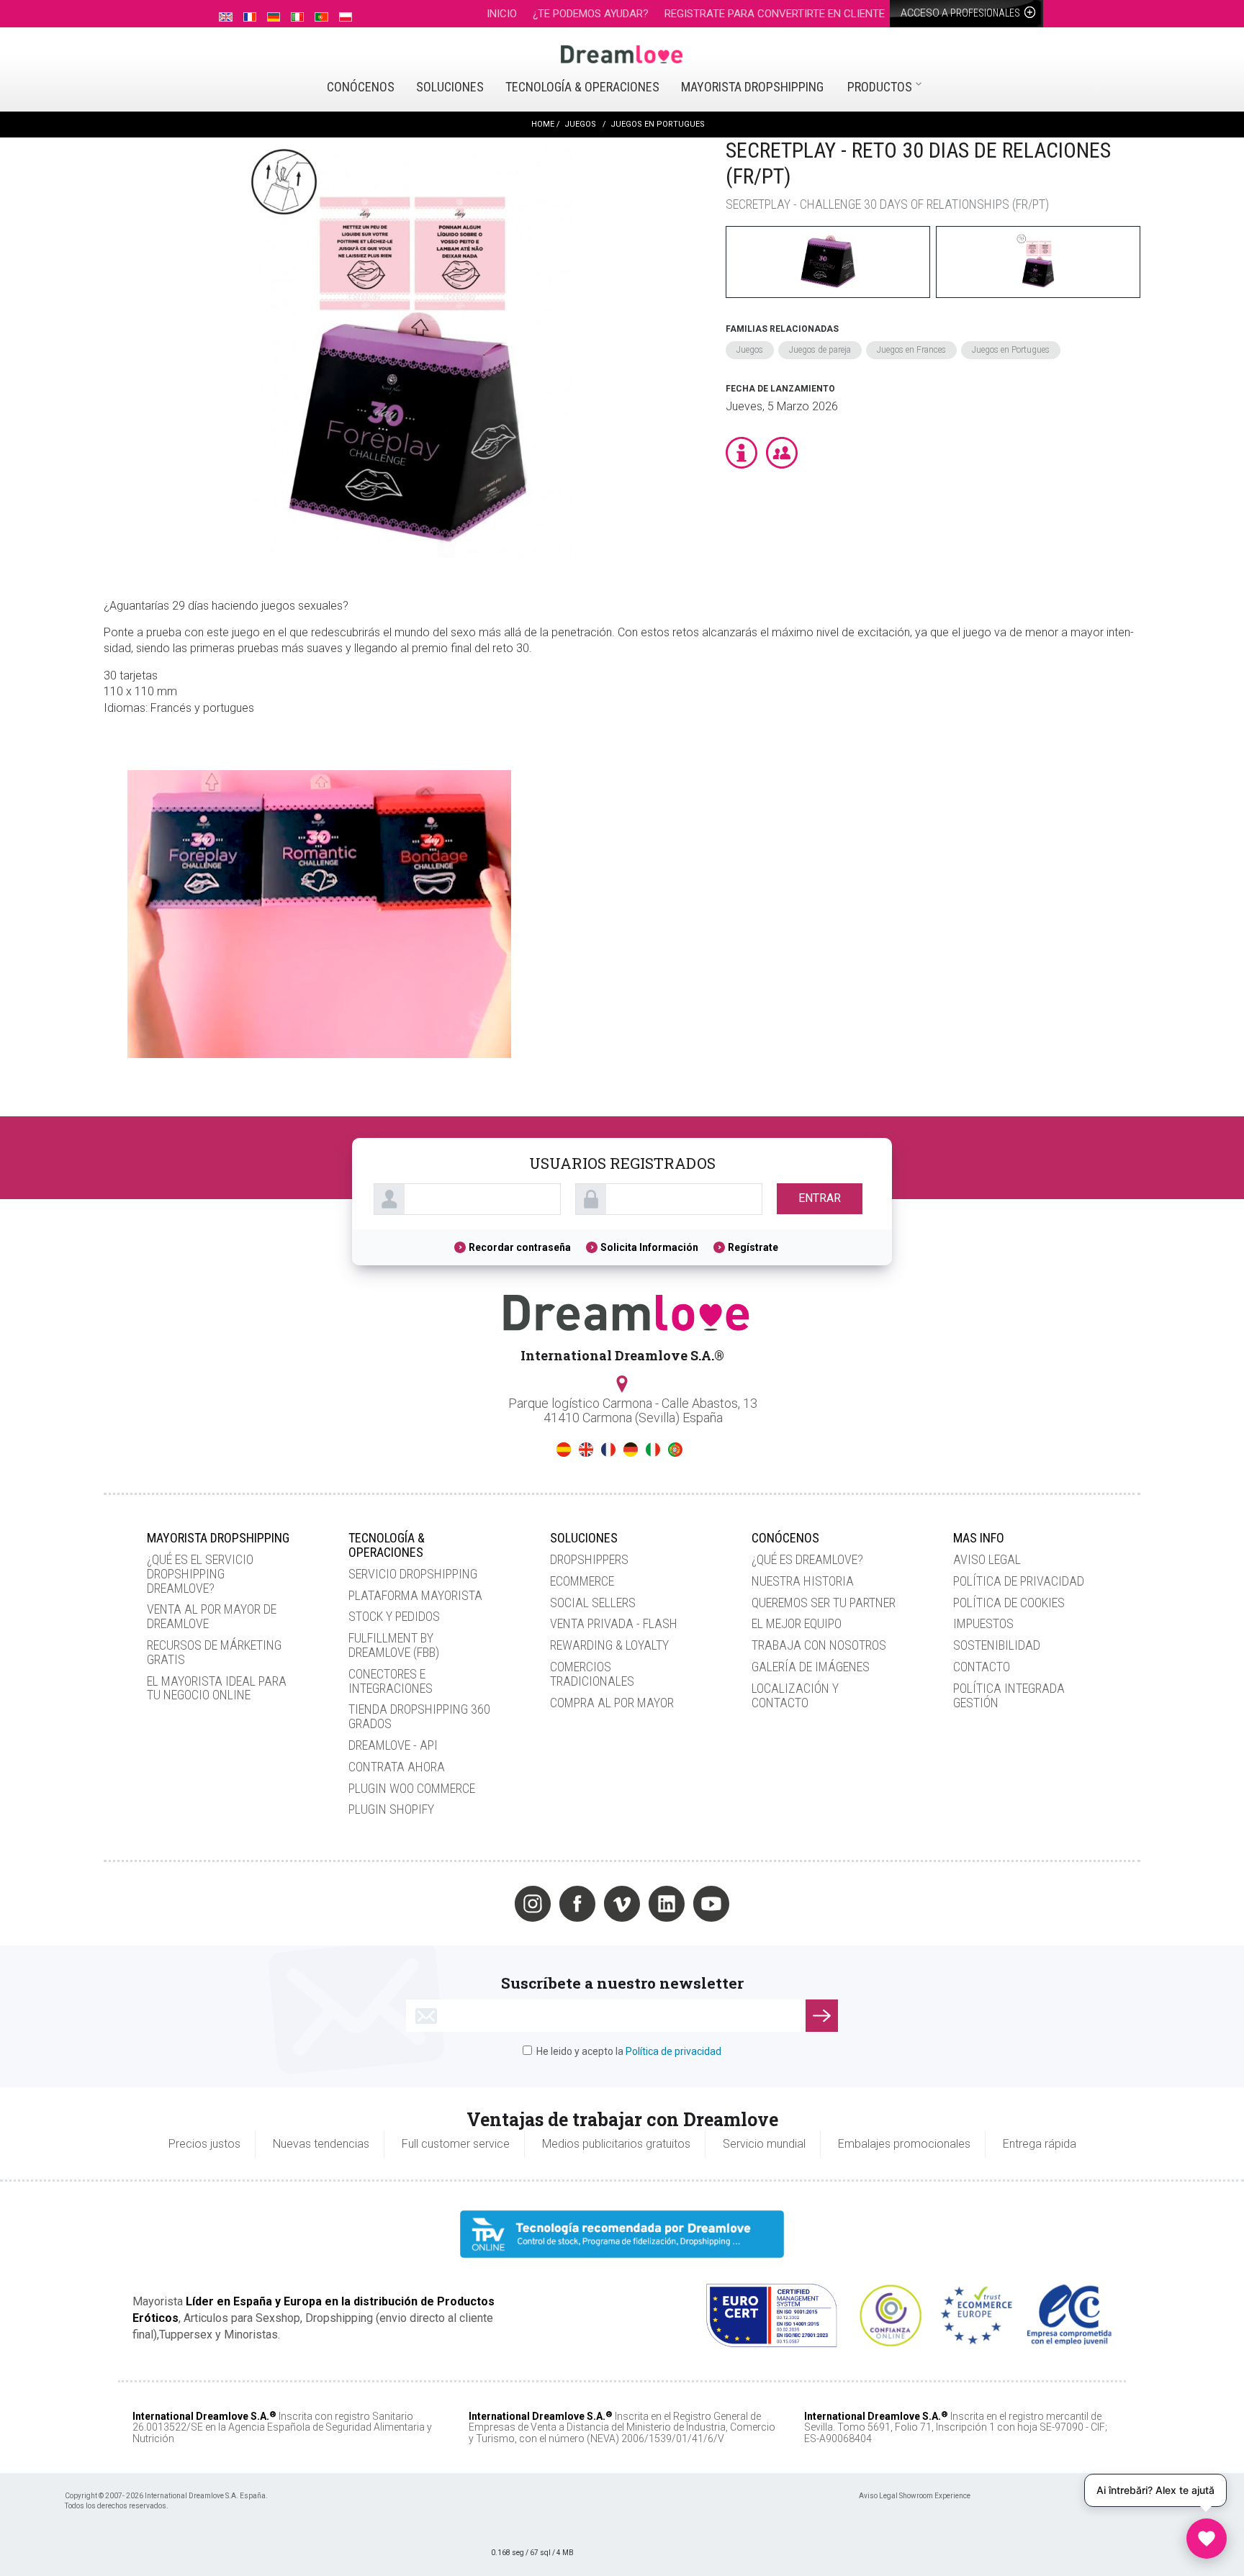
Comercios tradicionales (592, 1674)
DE (631, 1450)
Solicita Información (649, 1247)
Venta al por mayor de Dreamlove (212, 1616)
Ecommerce (582, 1581)
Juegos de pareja (820, 350)
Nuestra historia (803, 1581)
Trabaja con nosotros (819, 1645)
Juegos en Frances (911, 350)
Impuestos (983, 1623)
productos (880, 87)
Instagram (533, 1904)
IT (653, 1450)
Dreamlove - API (393, 1745)
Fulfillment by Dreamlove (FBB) (394, 1645)
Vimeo (622, 1904)
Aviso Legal (987, 1559)
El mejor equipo (797, 1623)
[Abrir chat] (1207, 2539)
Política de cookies (1009, 1603)
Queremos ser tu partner (824, 1603)
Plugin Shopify (391, 1809)
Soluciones (450, 87)
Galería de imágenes (811, 1667)
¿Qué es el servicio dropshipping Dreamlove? (200, 1574)
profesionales (961, 13)
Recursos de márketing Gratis (214, 1652)
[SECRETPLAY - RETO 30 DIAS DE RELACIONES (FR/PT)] (407, 353)
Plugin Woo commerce (412, 1788)
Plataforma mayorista (415, 1595)
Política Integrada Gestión (1009, 1695)
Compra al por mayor (612, 1703)
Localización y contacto (795, 1695)
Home (543, 124)
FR (608, 1450)
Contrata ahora (397, 1767)
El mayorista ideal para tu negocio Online (217, 1688)
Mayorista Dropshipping (752, 87)
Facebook (577, 1904)
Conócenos (361, 87)
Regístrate (753, 1247)
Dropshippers (589, 1559)
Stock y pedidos (394, 1616)
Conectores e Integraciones (391, 1681)
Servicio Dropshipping (413, 1574)
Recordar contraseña (520, 1247)
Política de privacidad (1019, 1581)
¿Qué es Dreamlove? (807, 1559)
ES (564, 1450)
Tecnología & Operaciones (582, 87)
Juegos (750, 350)
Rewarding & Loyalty (609, 1645)
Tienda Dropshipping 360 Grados (419, 1716)
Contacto (982, 1667)
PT (675, 1450)
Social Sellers (593, 1603)
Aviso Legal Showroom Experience (915, 2496)
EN (586, 1450)
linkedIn (667, 1904)
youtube (711, 1904)
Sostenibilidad (997, 1645)
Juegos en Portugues (1011, 350)
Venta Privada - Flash (614, 1623)
